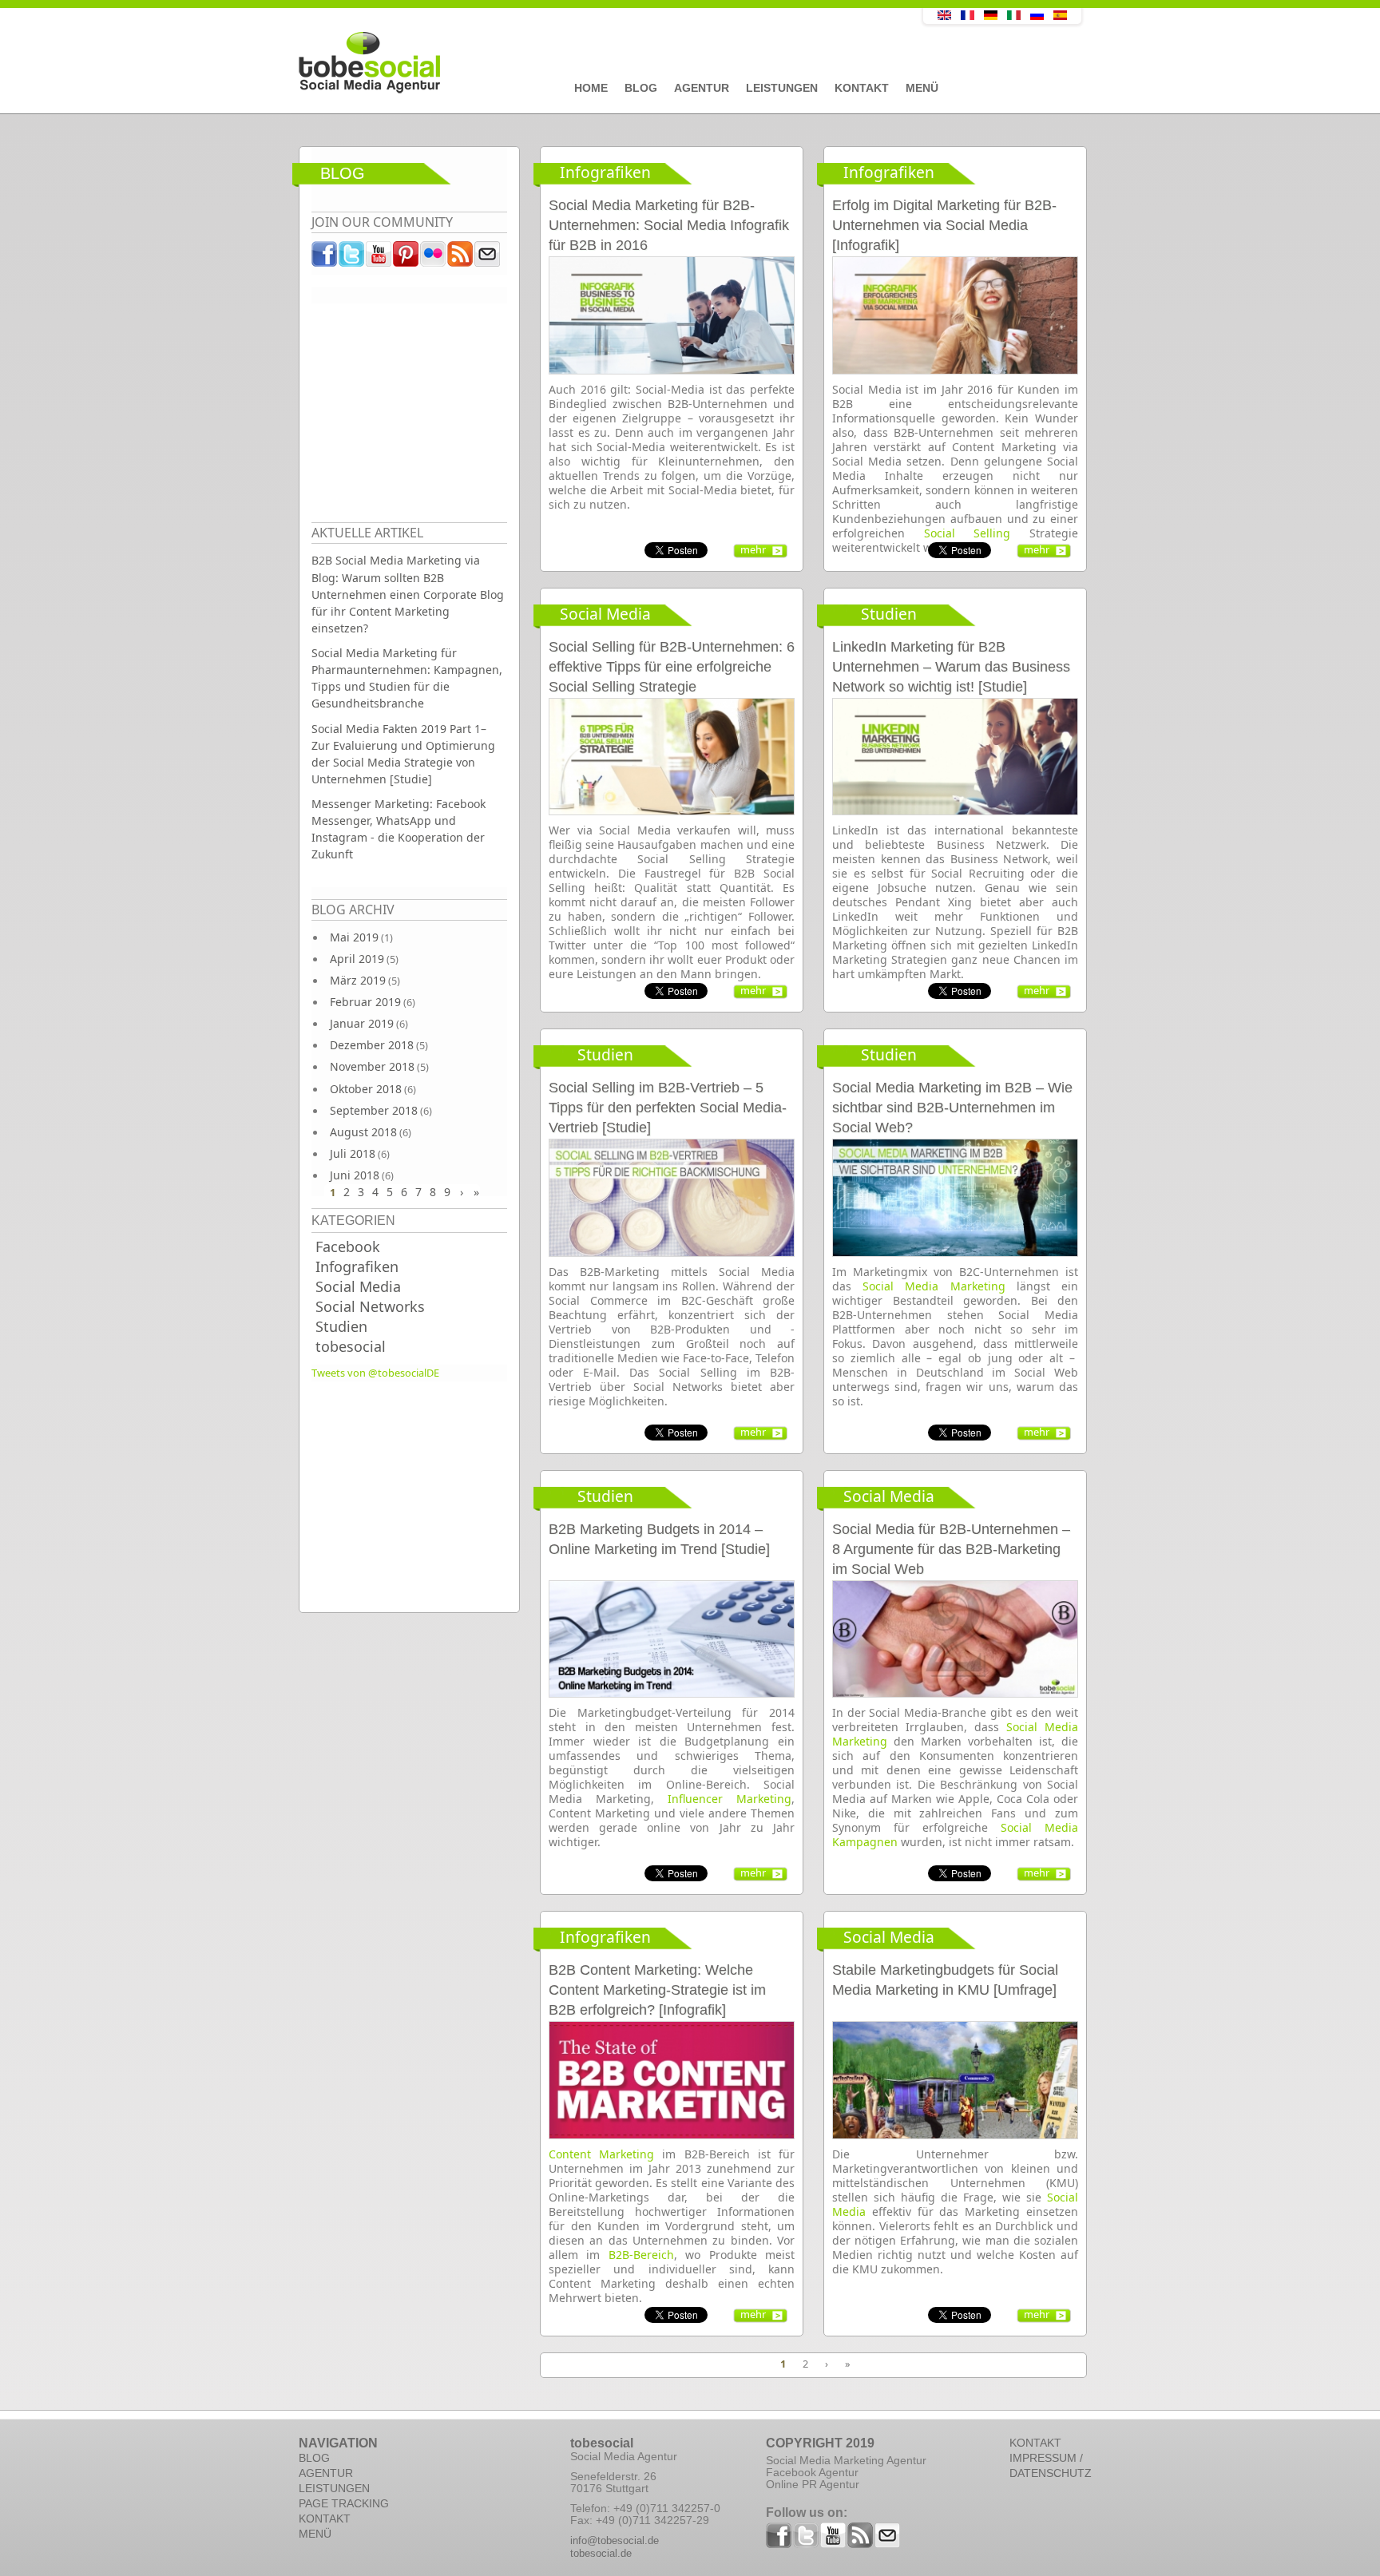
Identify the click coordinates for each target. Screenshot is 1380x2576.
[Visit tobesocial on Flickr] (434, 258)
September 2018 (374, 1110)
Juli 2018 (353, 1153)
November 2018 (372, 1066)
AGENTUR (326, 2473)
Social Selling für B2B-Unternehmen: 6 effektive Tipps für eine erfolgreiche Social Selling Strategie (672, 667)
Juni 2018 (355, 1175)
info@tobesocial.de (615, 2540)
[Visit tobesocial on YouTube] (379, 258)
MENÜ (315, 2534)
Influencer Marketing (730, 1799)
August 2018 (363, 1132)
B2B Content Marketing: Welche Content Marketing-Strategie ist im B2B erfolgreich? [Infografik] (657, 1990)
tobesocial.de (601, 2553)
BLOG (314, 2458)
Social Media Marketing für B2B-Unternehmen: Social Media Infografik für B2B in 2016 (669, 225)
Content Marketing (601, 2154)
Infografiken (357, 1266)
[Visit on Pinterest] (406, 258)
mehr (753, 549)
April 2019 (357, 959)
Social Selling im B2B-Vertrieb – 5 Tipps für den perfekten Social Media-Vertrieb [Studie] (668, 1108)
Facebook (348, 1246)
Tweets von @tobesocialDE (375, 1373)
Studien (341, 1326)
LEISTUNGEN (334, 2488)
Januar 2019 (362, 1023)
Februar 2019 (365, 1002)
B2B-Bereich (641, 2255)
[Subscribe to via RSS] (461, 258)
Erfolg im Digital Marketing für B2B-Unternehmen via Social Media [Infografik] (944, 225)
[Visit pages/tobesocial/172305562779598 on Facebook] (325, 258)
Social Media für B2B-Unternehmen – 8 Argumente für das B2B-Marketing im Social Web (951, 1549)
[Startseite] (574, 63)
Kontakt (862, 88)
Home (591, 88)
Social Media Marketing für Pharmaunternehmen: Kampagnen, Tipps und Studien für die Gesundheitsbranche (407, 678)
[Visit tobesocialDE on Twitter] (352, 258)
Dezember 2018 (372, 1045)
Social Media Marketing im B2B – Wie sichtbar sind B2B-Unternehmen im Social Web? (952, 1108)
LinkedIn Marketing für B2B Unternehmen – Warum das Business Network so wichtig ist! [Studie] (951, 667)
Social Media (358, 1286)
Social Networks (370, 1306)
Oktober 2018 (366, 1089)
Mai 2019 (354, 937)
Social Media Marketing (934, 1286)
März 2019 (358, 980)
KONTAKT (325, 2519)
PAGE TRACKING (344, 2503)
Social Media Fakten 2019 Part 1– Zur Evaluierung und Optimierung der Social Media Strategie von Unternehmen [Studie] (403, 754)
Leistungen (782, 88)
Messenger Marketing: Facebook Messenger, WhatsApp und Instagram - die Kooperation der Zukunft (399, 829)
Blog (641, 88)
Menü (922, 88)
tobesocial (351, 1346)
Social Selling (968, 533)
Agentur (702, 88)
